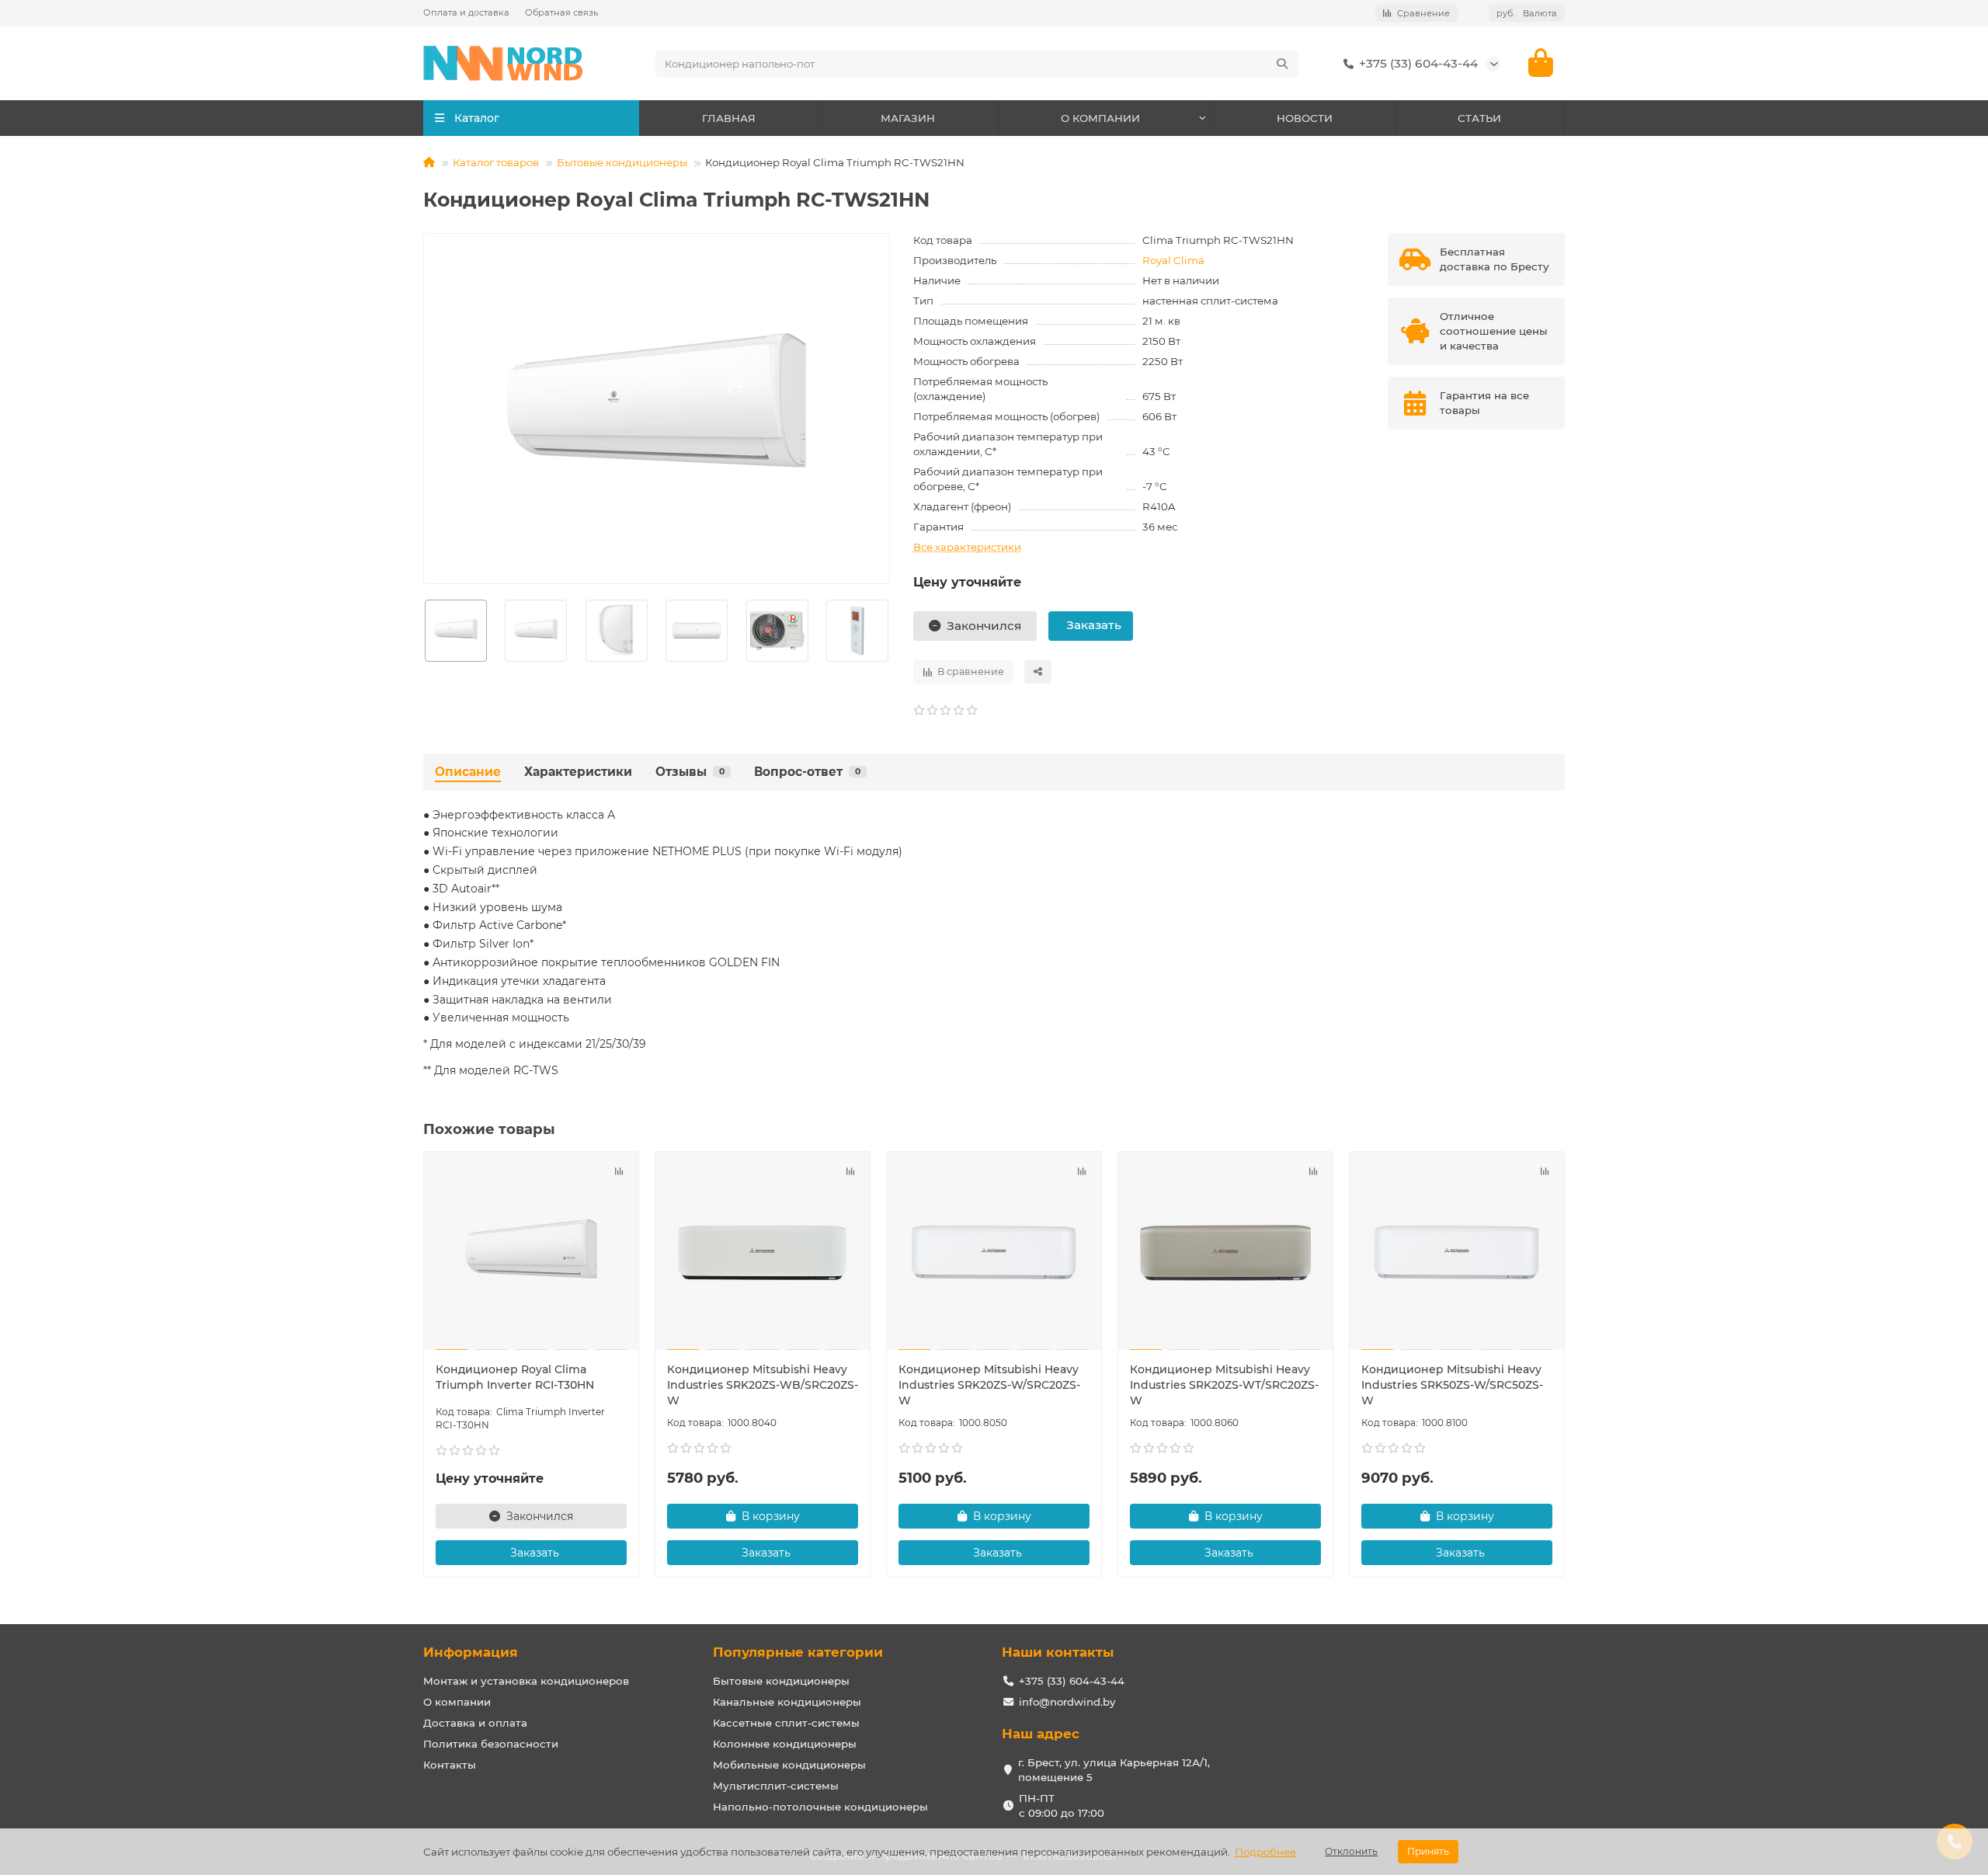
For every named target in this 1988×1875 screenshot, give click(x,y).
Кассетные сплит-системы (786, 1723)
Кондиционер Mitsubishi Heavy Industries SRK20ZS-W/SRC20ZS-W (989, 1385)
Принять (1428, 1851)
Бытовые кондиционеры (622, 162)
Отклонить (1351, 1851)
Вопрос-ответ (807, 772)
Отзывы (690, 772)
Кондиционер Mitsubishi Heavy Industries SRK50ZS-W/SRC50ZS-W (1452, 1385)
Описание (468, 772)
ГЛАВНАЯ (729, 118)
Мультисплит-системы (776, 1786)
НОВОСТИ (1305, 118)
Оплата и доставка (466, 12)
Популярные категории (798, 1652)
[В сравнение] (619, 1171)
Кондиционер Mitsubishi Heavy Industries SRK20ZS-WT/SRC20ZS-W (1224, 1385)
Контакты (450, 1765)
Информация (471, 1652)
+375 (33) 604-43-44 (1418, 63)
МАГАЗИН (908, 118)
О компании (457, 1702)
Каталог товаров (496, 162)
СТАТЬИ (1479, 118)
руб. (1527, 13)
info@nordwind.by (1067, 1702)
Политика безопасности (491, 1744)
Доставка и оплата (475, 1723)
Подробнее (1265, 1852)
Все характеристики (967, 547)
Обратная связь (561, 12)
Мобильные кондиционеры (789, 1765)
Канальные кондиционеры (787, 1702)
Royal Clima (1173, 260)
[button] (424, 631)
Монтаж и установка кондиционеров (526, 1681)
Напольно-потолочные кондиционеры (820, 1807)
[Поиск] (1282, 64)
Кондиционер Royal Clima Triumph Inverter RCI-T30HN (515, 1377)
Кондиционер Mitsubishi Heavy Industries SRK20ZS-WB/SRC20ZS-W (763, 1385)
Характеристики (578, 772)
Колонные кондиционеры (785, 1744)
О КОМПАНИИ (1100, 118)
